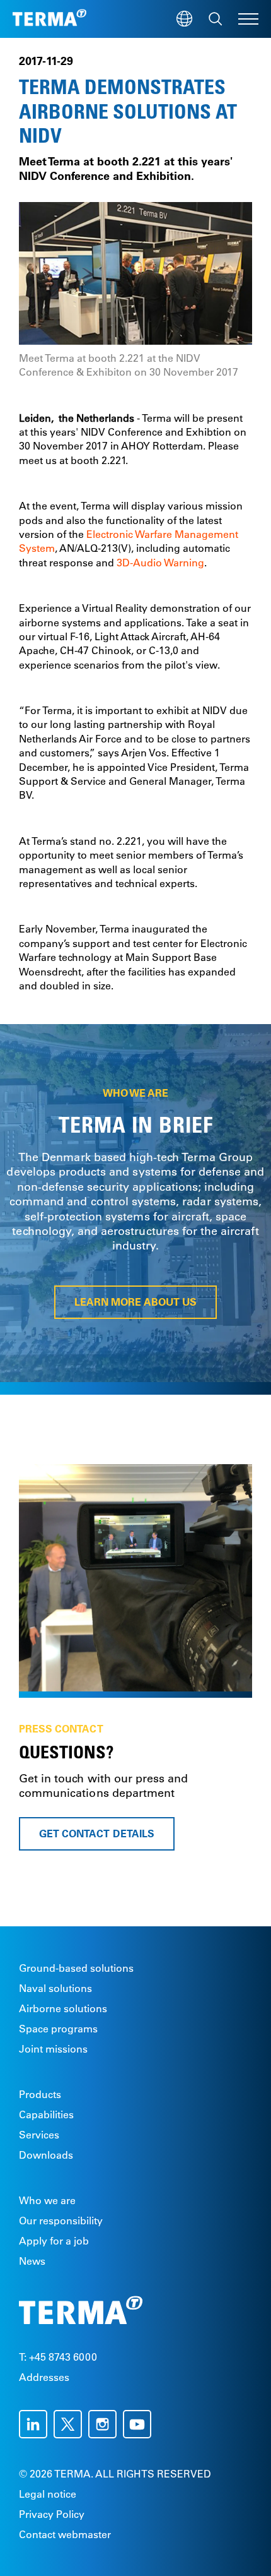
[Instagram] (106, 2424)
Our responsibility (61, 2221)
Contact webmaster (65, 2534)
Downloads (46, 2155)
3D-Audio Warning (160, 563)
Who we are (47, 2200)
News (32, 2261)
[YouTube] (140, 2424)
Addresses (44, 2377)
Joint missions (53, 2049)
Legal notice (48, 2494)
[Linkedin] (36, 2424)
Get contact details (97, 1834)
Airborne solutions (63, 2008)
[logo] (49, 19)
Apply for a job (54, 2241)
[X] (71, 2424)
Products (40, 2094)
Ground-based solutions (76, 1968)
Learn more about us (135, 1302)
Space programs (58, 2029)
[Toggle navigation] (248, 19)
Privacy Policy (52, 2514)
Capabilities (46, 2114)
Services (39, 2135)
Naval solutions (55, 1988)
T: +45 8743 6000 (58, 2357)
